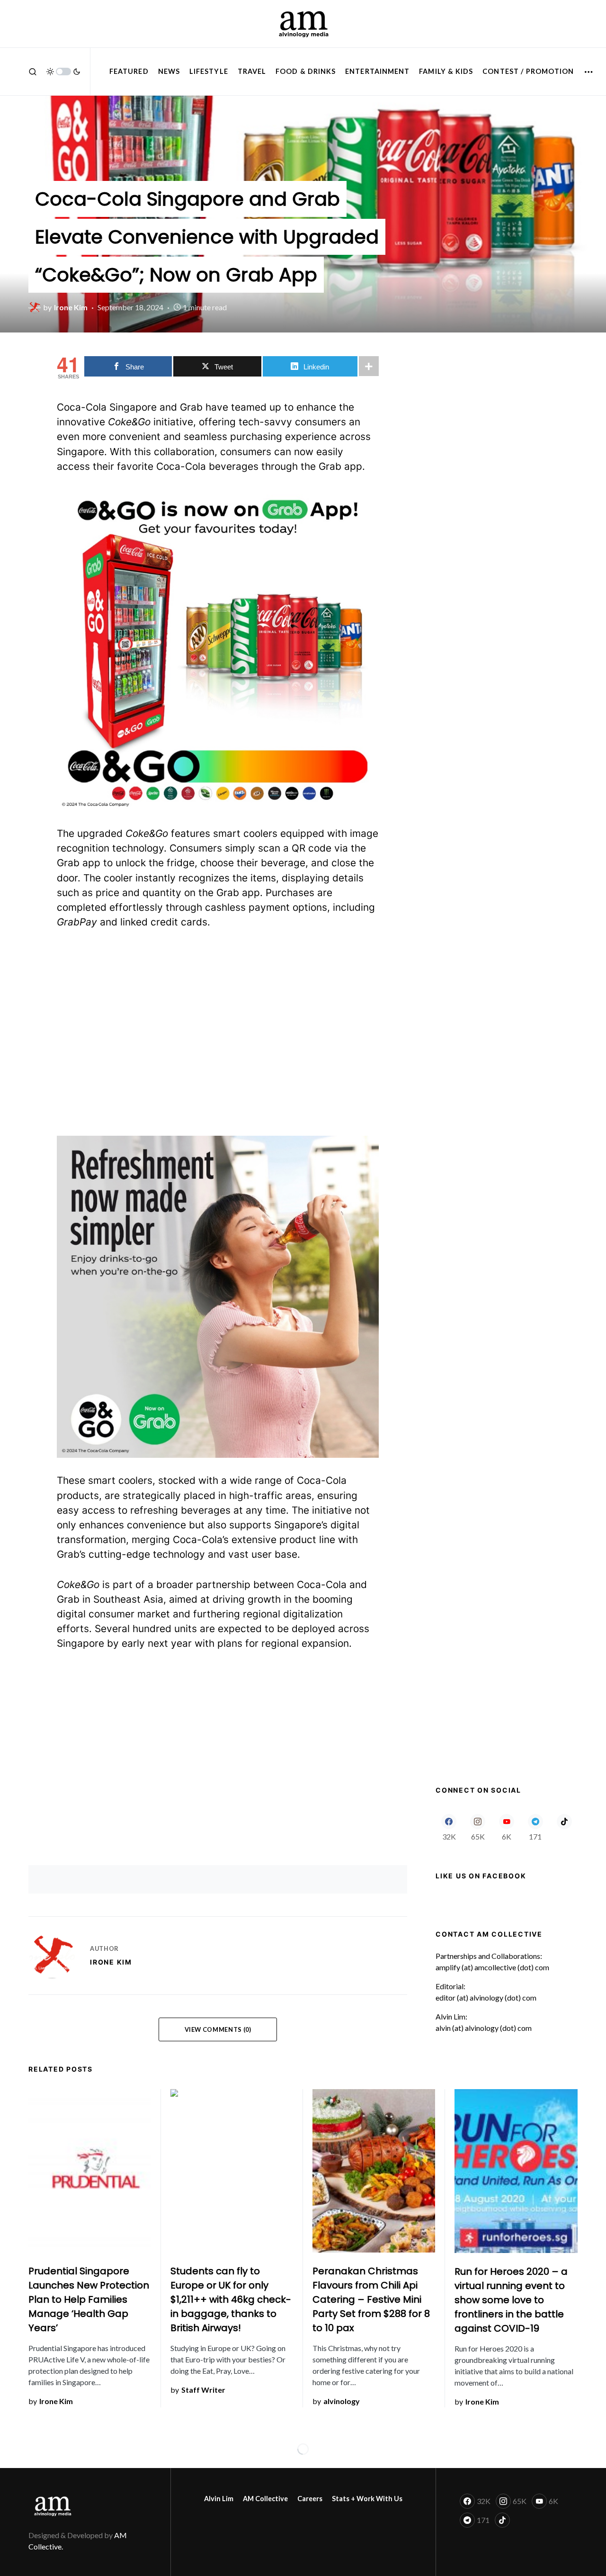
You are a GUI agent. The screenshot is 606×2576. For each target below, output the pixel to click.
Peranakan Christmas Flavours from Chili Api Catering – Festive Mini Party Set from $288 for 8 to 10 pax (371, 2299)
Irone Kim (111, 1962)
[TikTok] (564, 1827)
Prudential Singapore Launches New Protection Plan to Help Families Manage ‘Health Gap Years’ (89, 2299)
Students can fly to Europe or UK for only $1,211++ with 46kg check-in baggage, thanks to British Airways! (231, 2299)
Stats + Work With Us (367, 2499)
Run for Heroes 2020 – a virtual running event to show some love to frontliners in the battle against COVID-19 (511, 2300)
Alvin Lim (219, 2499)
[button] (33, 72)
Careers (310, 2499)
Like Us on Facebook (481, 1876)
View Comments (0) (218, 2029)
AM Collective (265, 2499)
